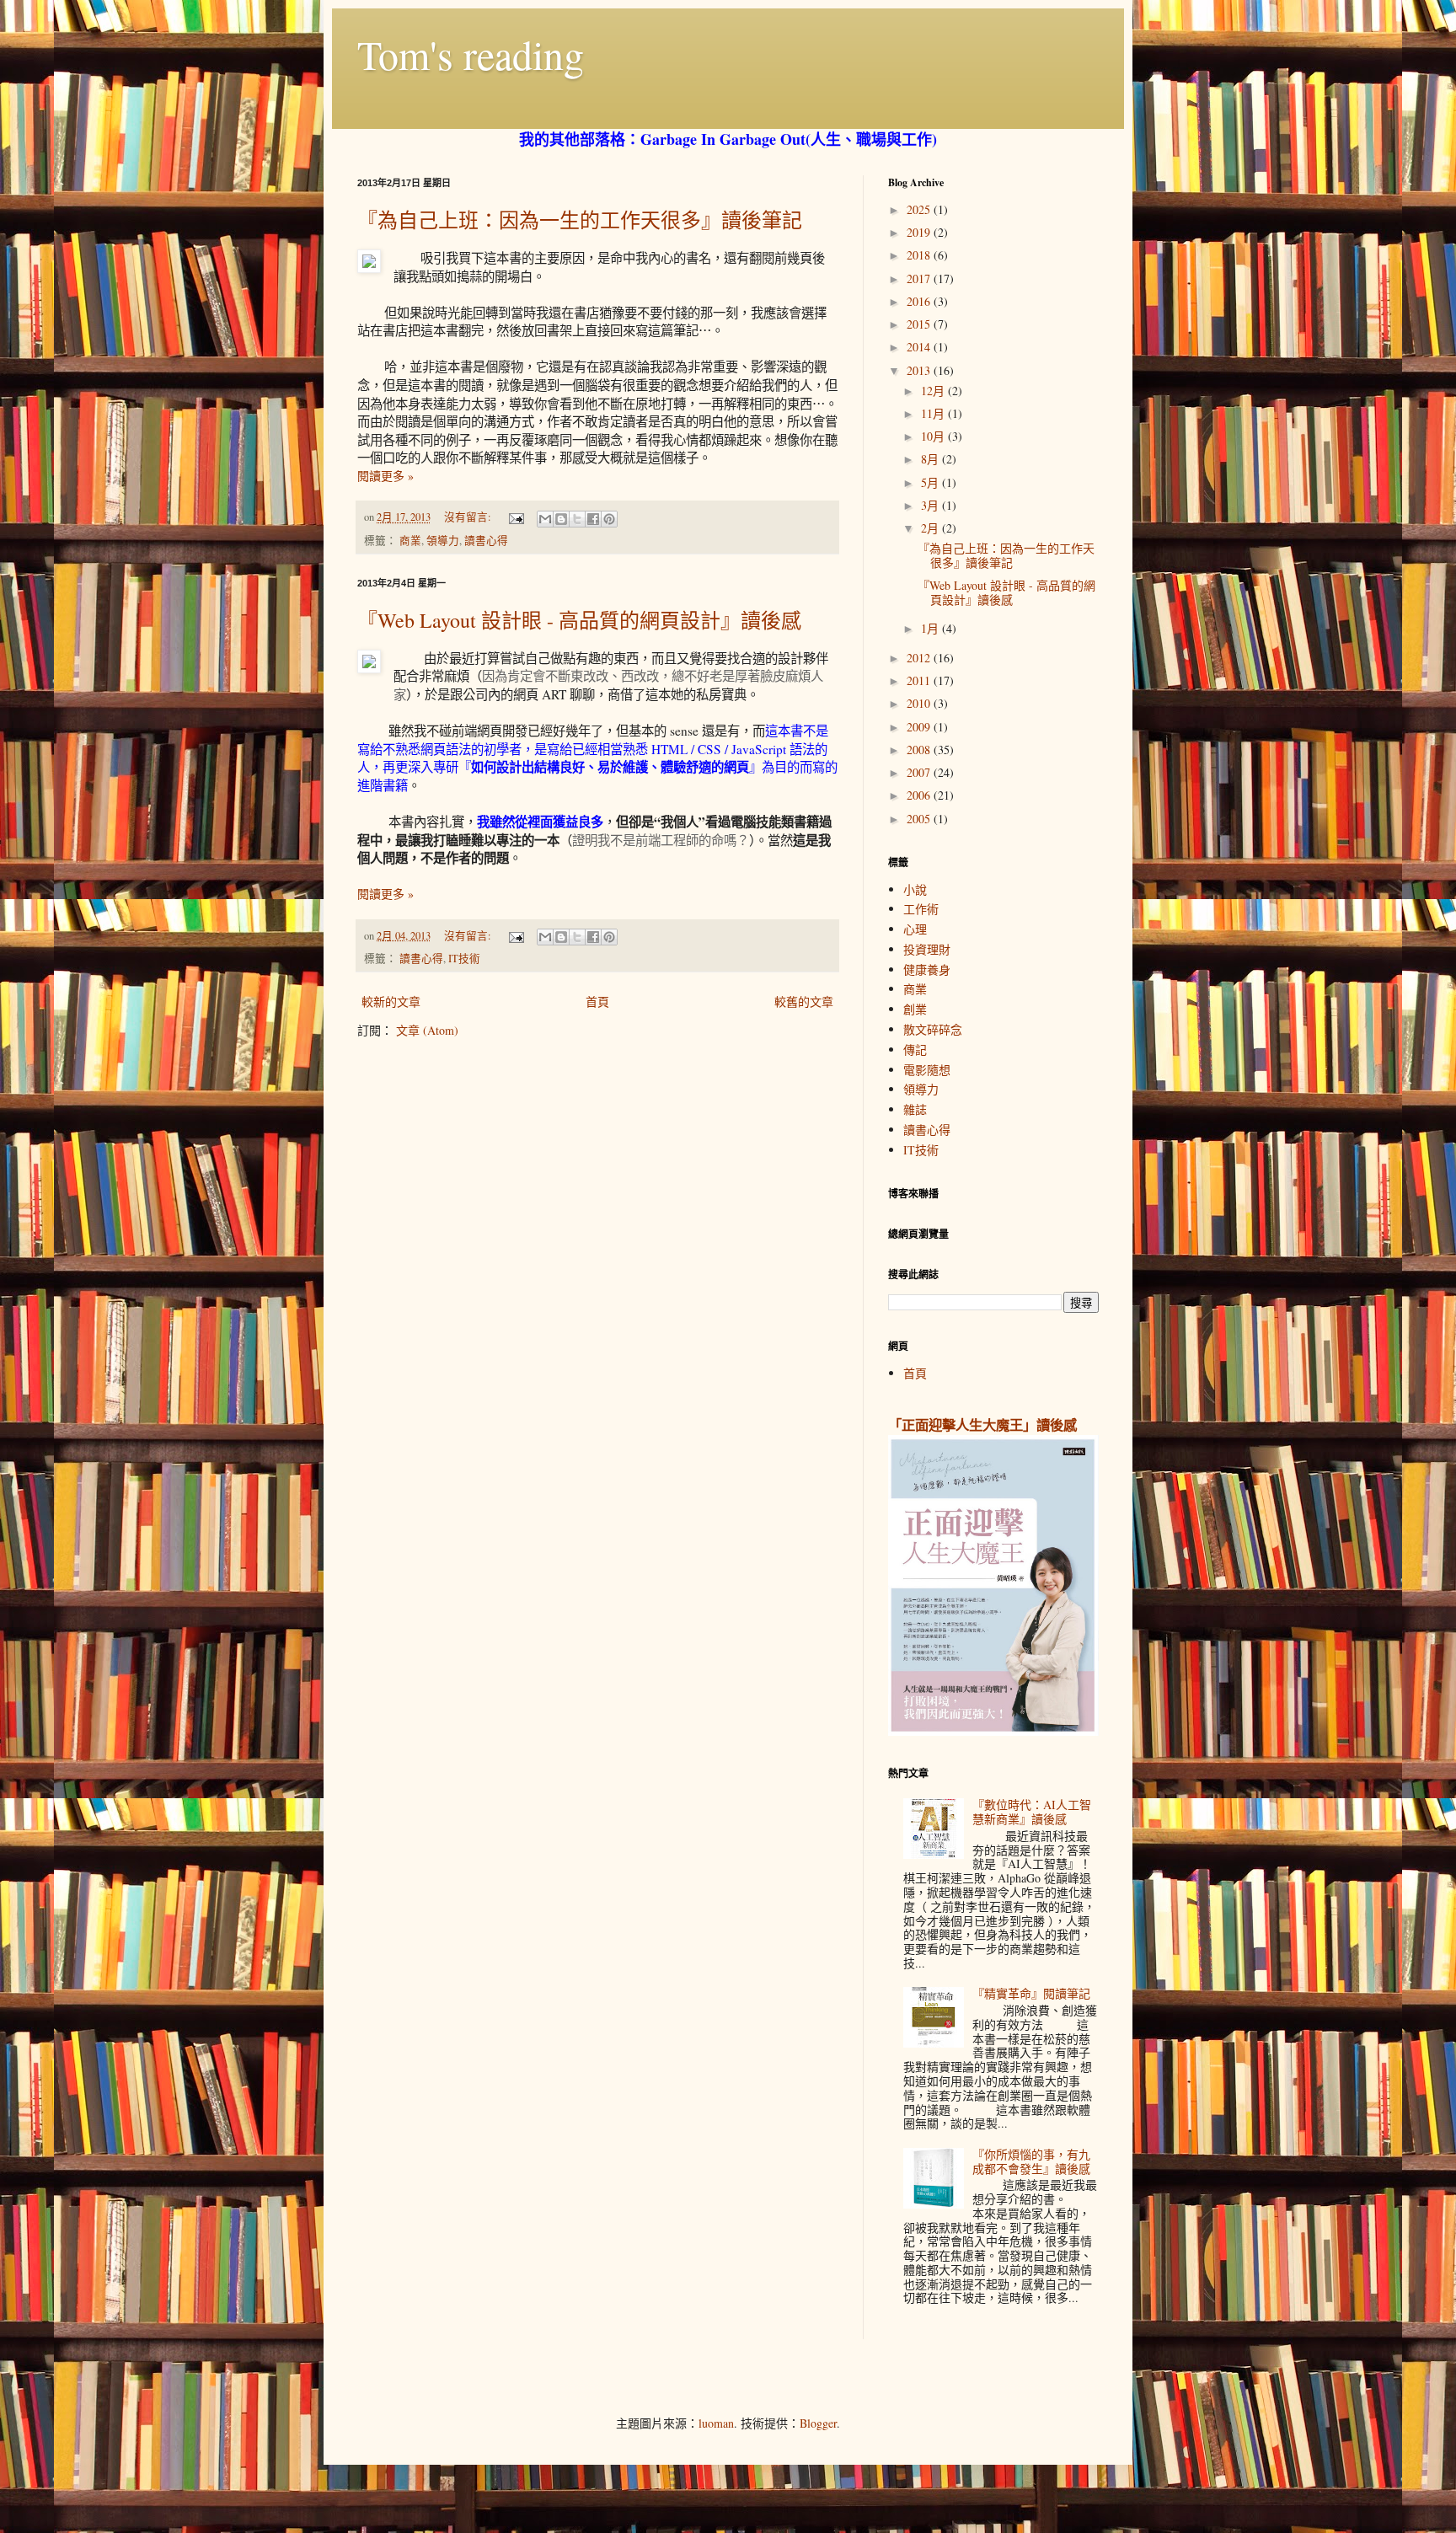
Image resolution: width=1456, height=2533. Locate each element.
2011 (920, 680)
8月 (931, 459)
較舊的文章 (804, 1001)
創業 (915, 1009)
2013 (920, 370)
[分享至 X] (577, 519)
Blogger (818, 2423)
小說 (915, 889)
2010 (920, 703)
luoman (716, 2423)
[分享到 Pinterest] (609, 519)
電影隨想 (927, 1070)
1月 (931, 628)
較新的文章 (391, 1001)
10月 (934, 436)
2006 (920, 795)
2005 (920, 819)
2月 (931, 528)
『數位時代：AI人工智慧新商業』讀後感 (1032, 1812)
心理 (915, 929)
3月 (931, 505)
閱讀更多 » (385, 476)
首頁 (597, 1001)
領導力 (443, 541)
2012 (920, 658)
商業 (410, 541)
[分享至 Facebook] (593, 519)
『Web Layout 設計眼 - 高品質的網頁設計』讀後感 (579, 620)
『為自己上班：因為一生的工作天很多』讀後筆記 (580, 220)
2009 (920, 727)
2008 (920, 750)
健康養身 (927, 969)
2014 (920, 347)
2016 (920, 301)
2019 (920, 232)
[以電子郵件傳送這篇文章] (545, 519)
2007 (920, 772)
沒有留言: (469, 517)
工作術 (921, 909)
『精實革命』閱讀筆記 (1031, 1993)
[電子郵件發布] (515, 517)
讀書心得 (486, 541)
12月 (934, 391)
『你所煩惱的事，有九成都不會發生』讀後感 (1031, 2161)
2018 (920, 255)
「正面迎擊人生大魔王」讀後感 (982, 1425)
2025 (920, 209)
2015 (920, 324)
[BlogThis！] (561, 519)
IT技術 (464, 959)
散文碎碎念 (933, 1029)
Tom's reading (471, 54)
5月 (931, 482)
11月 (934, 413)
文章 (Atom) (427, 1030)
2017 (920, 278)
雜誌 (915, 1109)
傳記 (915, 1050)
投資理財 (927, 949)
